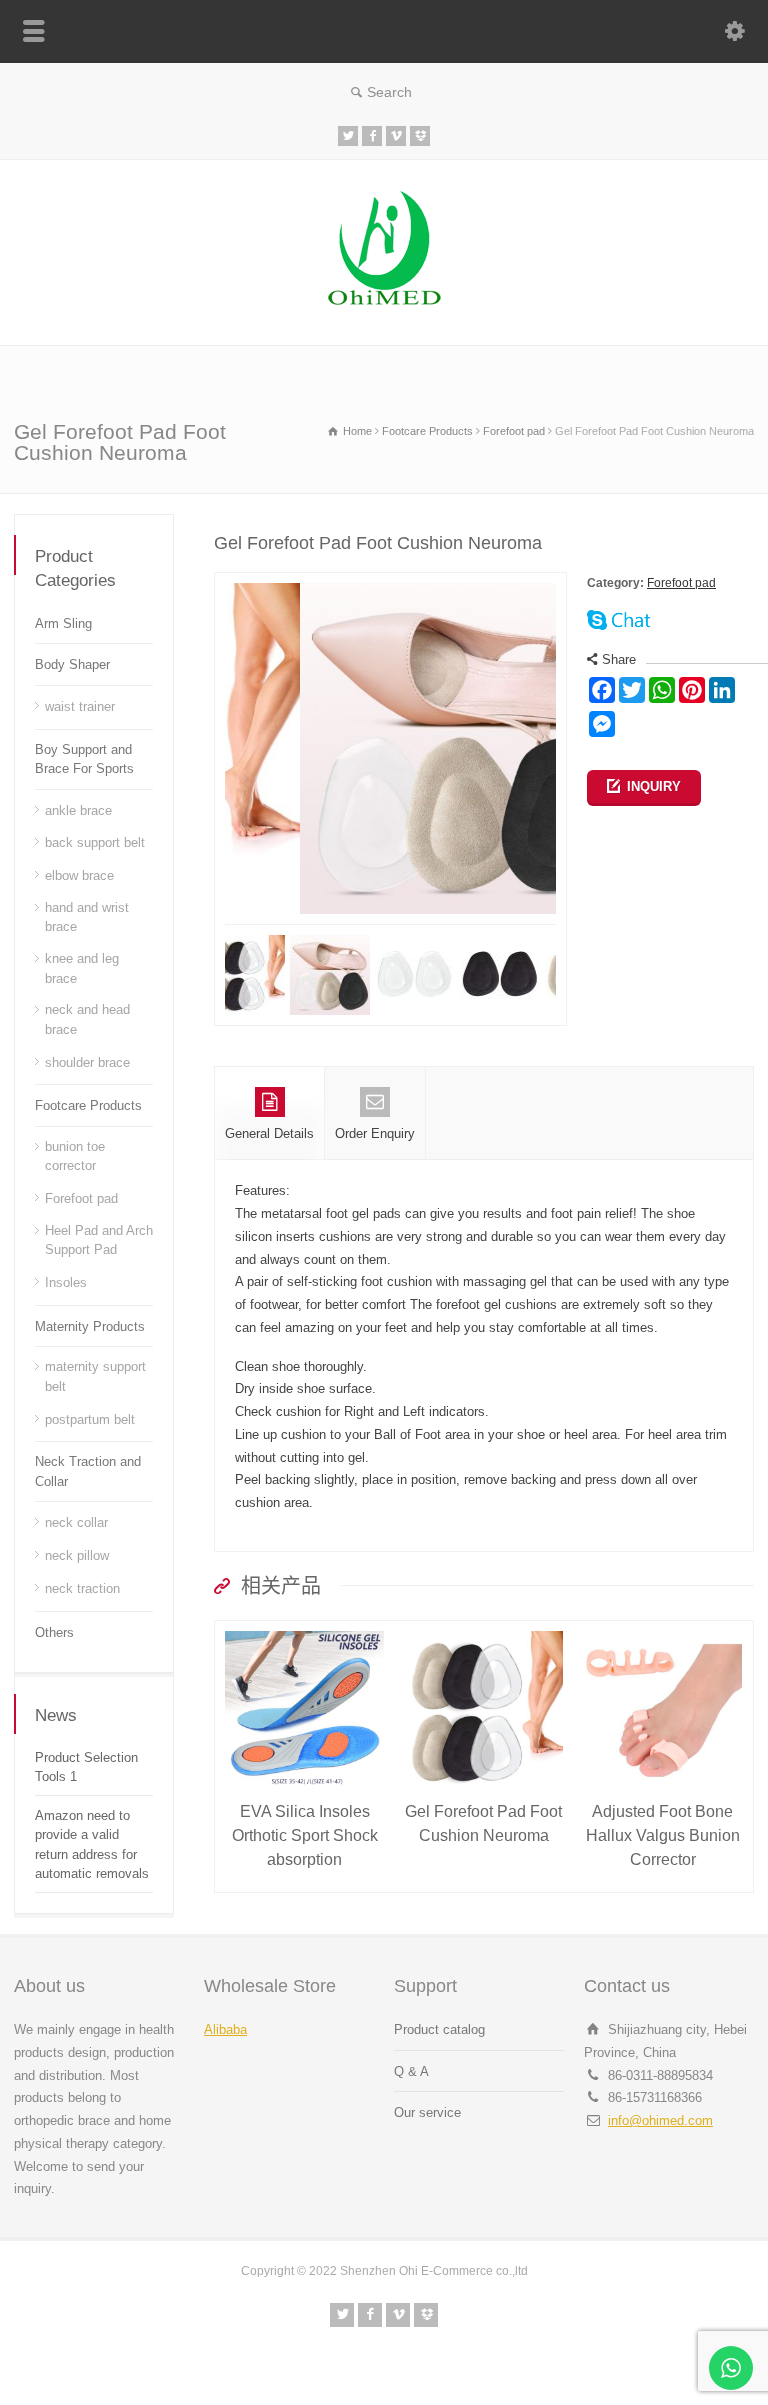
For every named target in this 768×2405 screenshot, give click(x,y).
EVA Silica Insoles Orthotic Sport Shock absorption (305, 1835)
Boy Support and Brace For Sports (84, 759)
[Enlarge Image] (391, 583)
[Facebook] (372, 136)
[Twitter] (348, 136)
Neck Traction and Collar (88, 1471)
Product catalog (439, 2029)
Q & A (411, 2071)
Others (54, 1632)
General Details (269, 1133)
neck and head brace (87, 1019)
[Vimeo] (396, 136)
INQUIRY (654, 786)
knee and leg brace (82, 968)
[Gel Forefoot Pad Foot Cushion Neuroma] (484, 1631)
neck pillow (77, 1555)
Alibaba (225, 2029)
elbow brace (79, 875)
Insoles (66, 1282)
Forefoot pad (681, 583)
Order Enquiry (375, 1133)
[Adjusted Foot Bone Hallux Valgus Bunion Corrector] (663, 1631)
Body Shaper (72, 664)
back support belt (95, 842)
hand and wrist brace (87, 917)
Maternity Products (90, 1326)
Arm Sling (63, 623)
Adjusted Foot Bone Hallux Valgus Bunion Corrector (663, 1835)
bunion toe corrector (75, 1156)
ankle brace (78, 810)
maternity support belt (95, 1376)
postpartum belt (90, 1419)
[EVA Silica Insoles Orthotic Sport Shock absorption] (305, 1631)
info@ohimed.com (660, 2120)
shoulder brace (87, 1062)
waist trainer (80, 706)
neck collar (76, 1522)
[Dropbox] (420, 136)
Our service (427, 2112)
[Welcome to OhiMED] (384, 303)
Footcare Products (88, 1105)
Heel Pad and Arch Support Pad (99, 1240)
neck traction (82, 1588)
